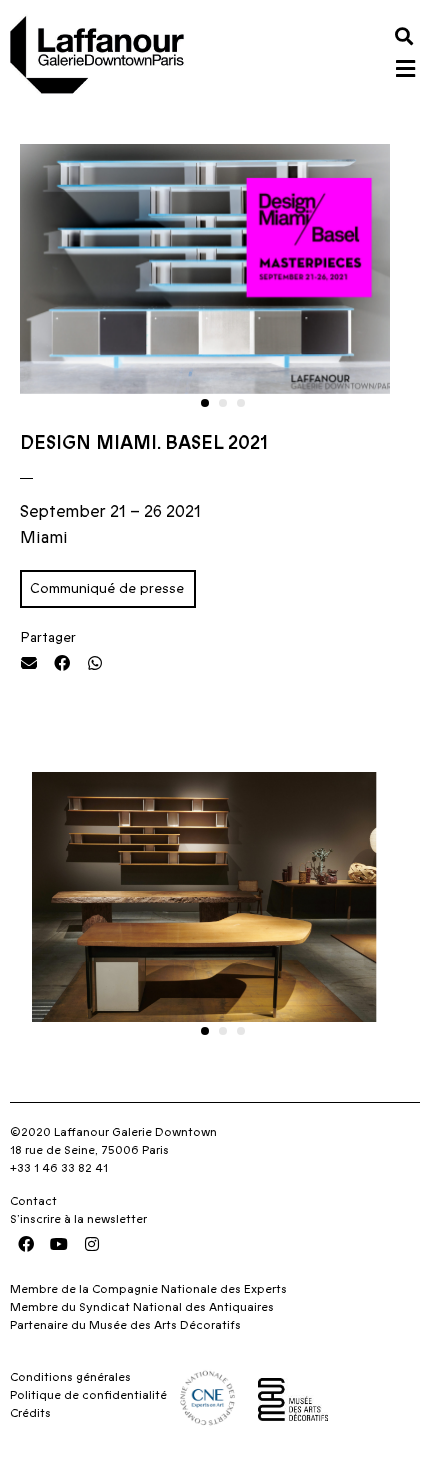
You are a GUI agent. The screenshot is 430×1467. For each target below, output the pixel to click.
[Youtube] (59, 1244)
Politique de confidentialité (88, 1395)
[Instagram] (92, 1244)
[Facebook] (26, 1244)
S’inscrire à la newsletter (78, 1219)
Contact (33, 1201)
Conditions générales (70, 1377)
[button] (403, 35)
